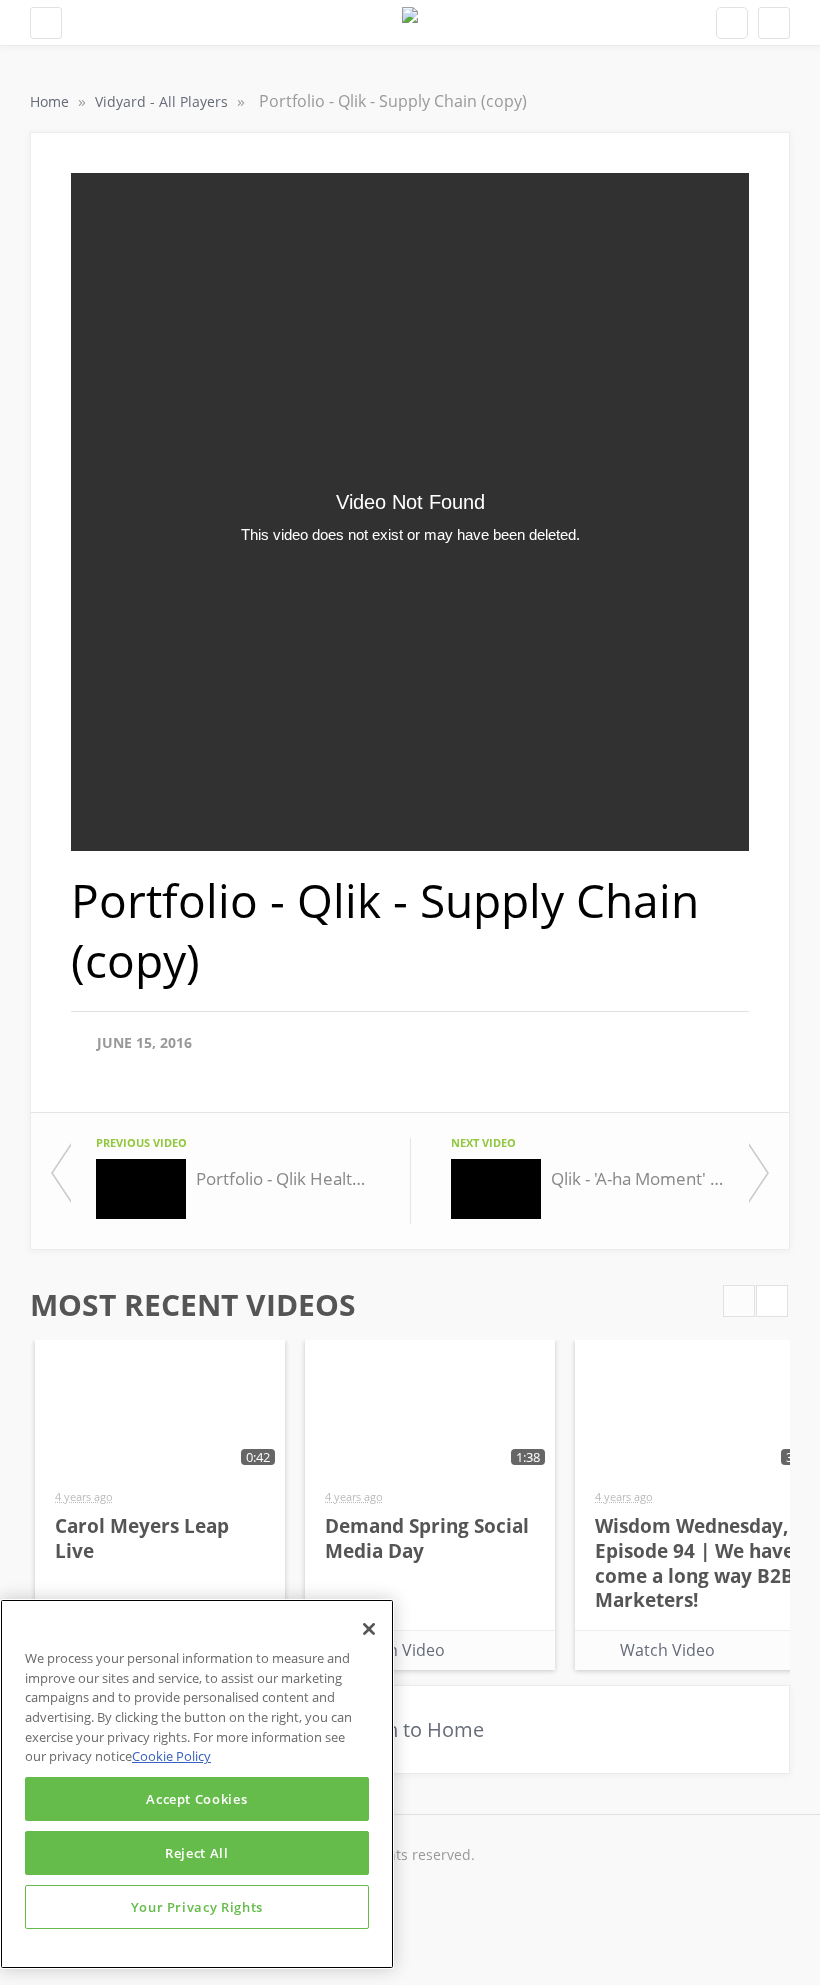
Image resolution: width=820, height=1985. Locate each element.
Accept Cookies (196, 1799)
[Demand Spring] (410, 22)
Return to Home (410, 1729)
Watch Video (397, 1650)
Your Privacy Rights (197, 1907)
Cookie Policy (171, 1756)
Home (51, 101)
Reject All (197, 1853)
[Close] (369, 1629)
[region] (197, 1784)
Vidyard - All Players (163, 101)
